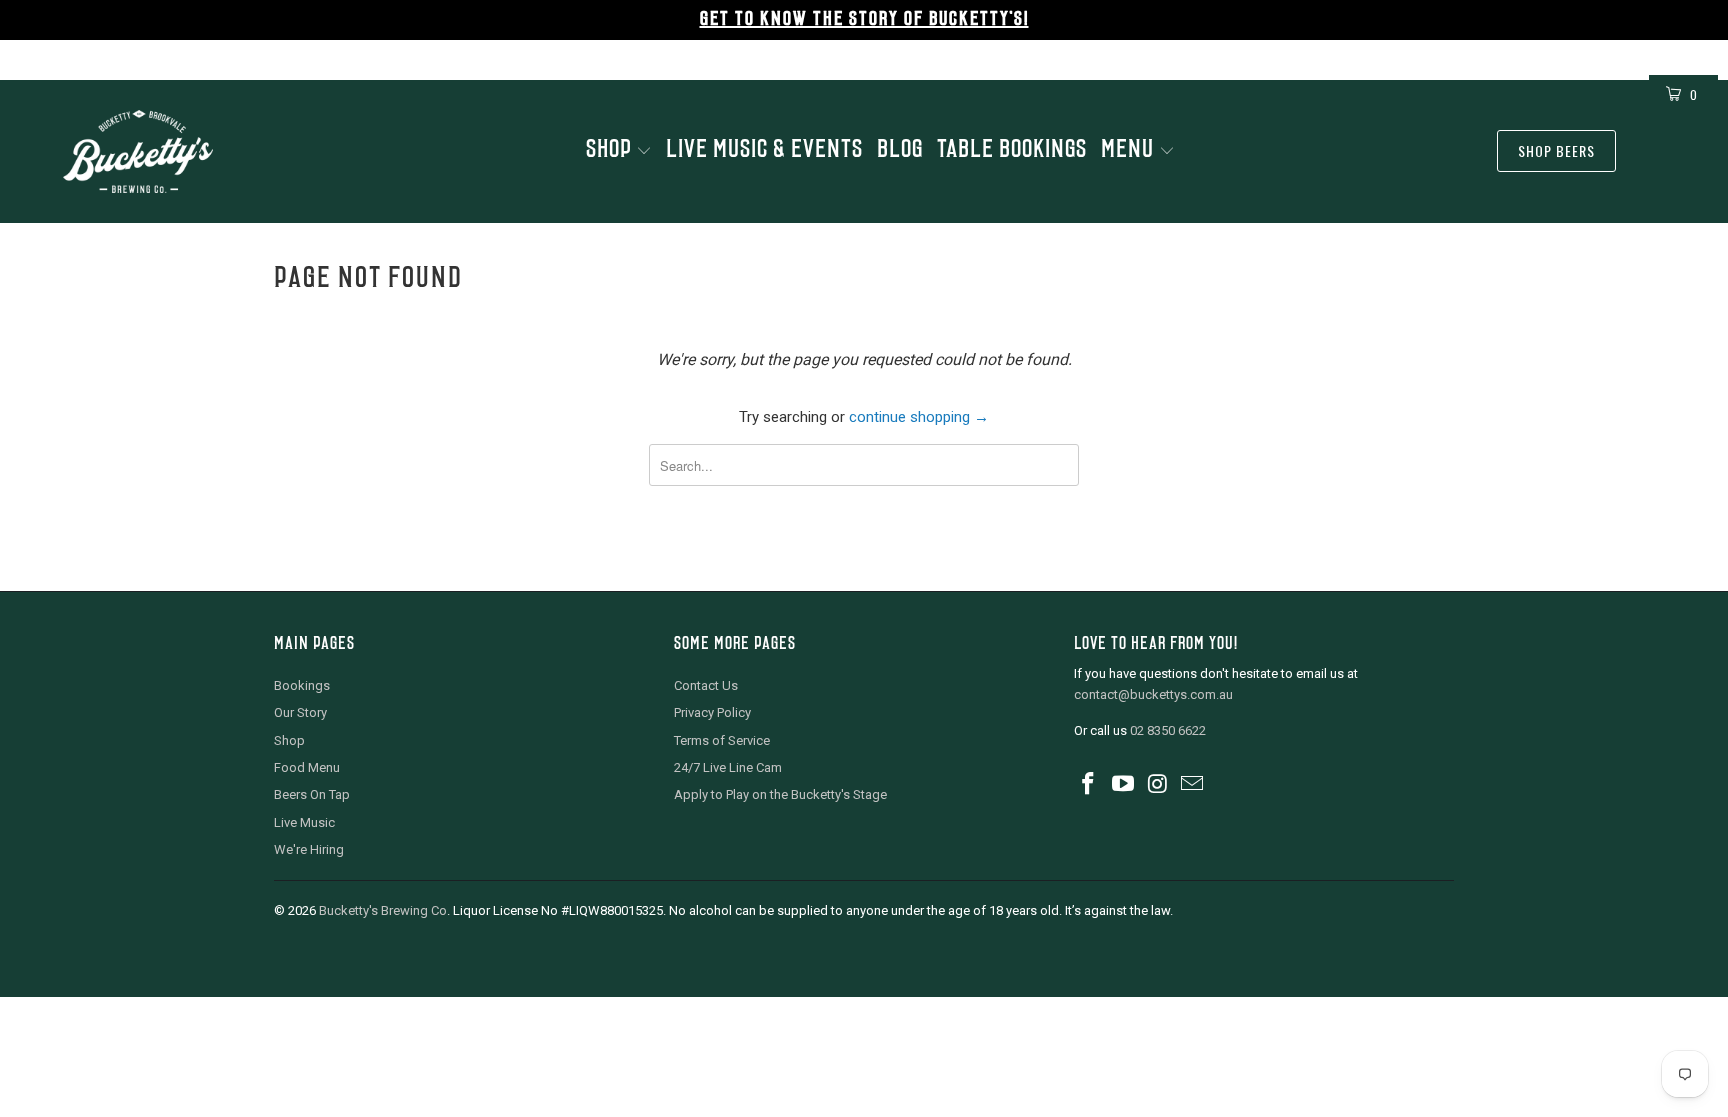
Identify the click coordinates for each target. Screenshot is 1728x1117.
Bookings (302, 685)
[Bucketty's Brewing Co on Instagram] (1158, 785)
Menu (1130, 150)
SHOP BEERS (1556, 150)
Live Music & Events (764, 150)
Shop (611, 150)
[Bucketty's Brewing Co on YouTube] (1124, 785)
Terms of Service (722, 740)
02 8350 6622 (1168, 730)
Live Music (304, 822)
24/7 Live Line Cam (728, 767)
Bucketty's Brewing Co (383, 910)
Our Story (300, 712)
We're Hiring (309, 849)
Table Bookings (1012, 150)
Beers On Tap (312, 794)
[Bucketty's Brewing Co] (138, 151)
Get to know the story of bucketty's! (864, 20)
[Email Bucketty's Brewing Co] (1193, 785)
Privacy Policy (712, 712)
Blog (900, 150)
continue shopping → (919, 417)
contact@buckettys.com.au (1153, 694)
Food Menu (307, 767)
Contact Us (706, 685)
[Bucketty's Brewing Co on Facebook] (1089, 785)
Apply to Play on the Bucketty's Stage (780, 794)
